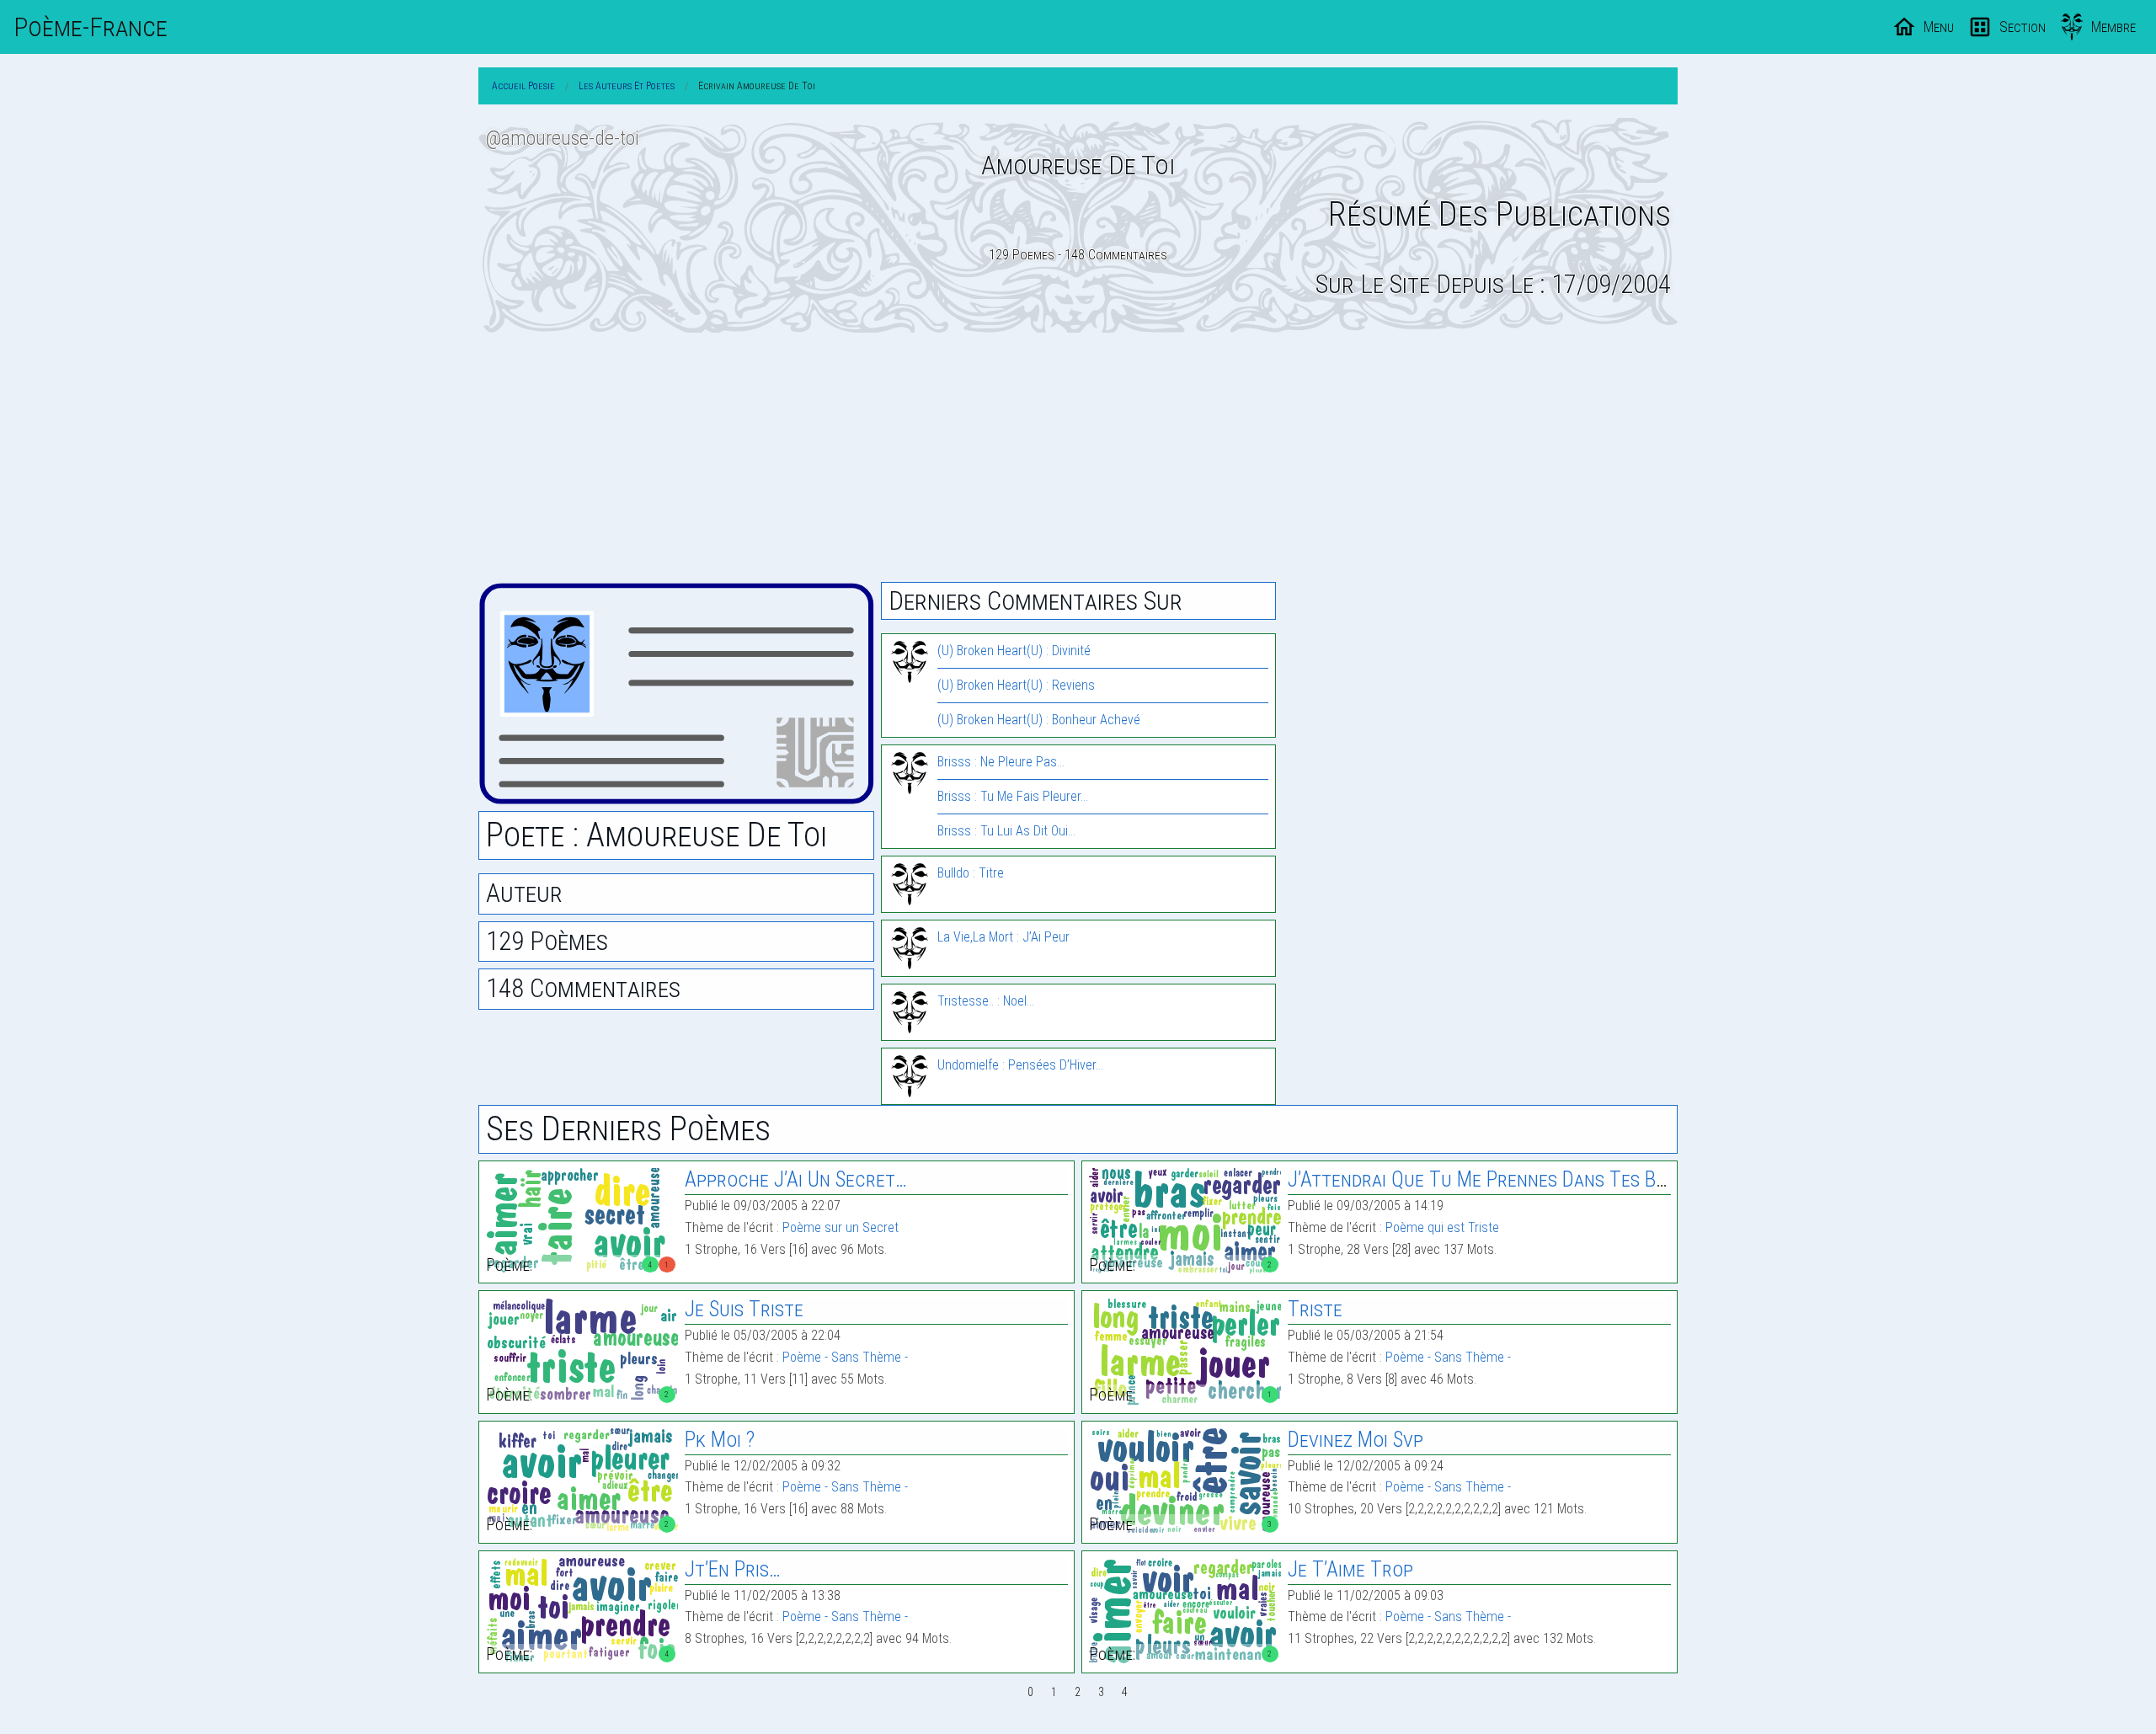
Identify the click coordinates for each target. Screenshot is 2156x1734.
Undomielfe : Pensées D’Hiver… (1020, 1065)
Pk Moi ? (720, 1440)
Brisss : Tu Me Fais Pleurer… (1013, 796)
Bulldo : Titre (971, 873)
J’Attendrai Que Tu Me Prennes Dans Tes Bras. (1489, 1179)
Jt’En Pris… (733, 1569)
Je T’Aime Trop (1350, 1569)
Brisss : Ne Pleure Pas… (1001, 762)
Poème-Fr (91, 27)
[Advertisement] (1078, 457)
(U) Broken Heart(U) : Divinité (1014, 651)
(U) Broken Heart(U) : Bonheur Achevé (1039, 720)
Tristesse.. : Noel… (986, 1001)
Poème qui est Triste (1442, 1227)
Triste (1315, 1309)
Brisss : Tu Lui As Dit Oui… (1006, 831)
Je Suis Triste (744, 1309)
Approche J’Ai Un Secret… (796, 1179)
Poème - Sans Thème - (845, 1357)
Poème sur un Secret (841, 1227)
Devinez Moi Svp (1356, 1440)
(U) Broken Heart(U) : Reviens (1016, 685)
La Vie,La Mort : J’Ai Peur (1003, 937)
